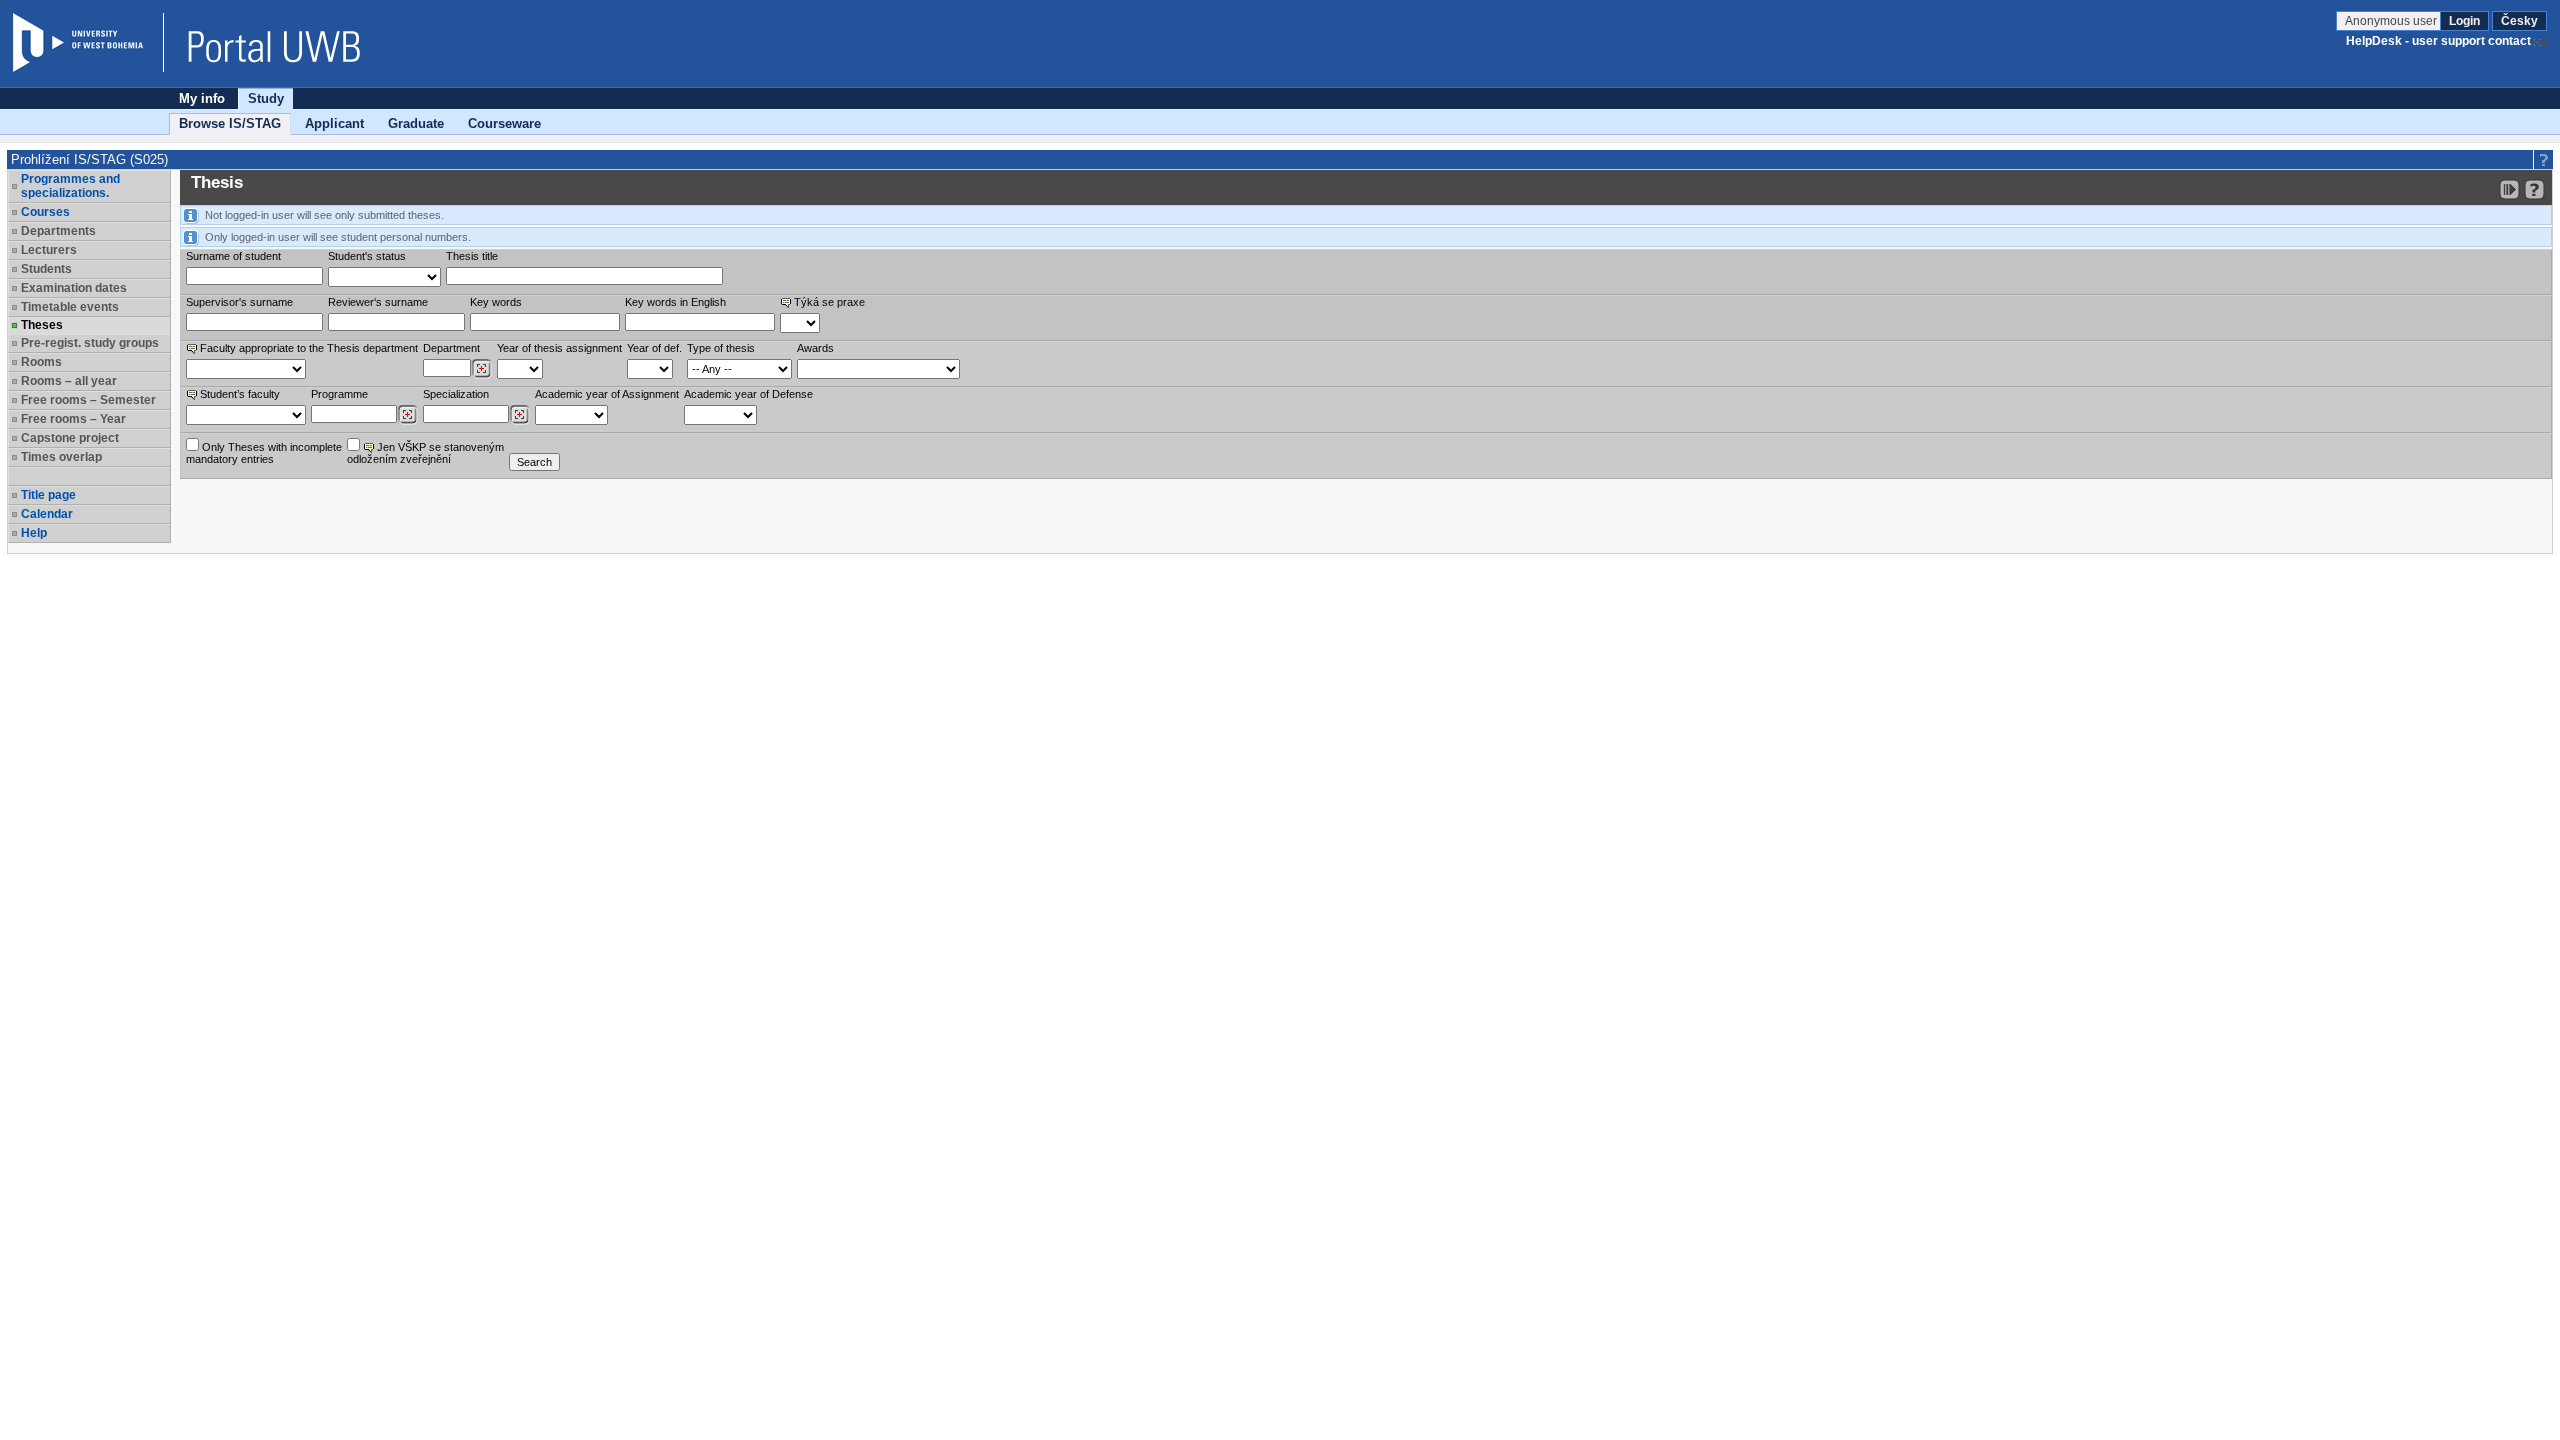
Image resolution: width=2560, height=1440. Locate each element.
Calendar (47, 514)
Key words (496, 302)
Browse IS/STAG (230, 123)
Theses (42, 325)
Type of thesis (721, 348)
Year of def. (654, 348)
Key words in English (675, 302)
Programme (339, 394)
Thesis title (472, 256)
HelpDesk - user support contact (2438, 41)
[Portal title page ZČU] (264, 42)
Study (266, 98)
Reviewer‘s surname (378, 302)
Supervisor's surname (239, 302)
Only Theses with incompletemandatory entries (264, 453)
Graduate (416, 123)
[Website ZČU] (88, 42)
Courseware (504, 123)
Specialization (456, 394)
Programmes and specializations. (70, 186)
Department (451, 348)
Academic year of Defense (748, 394)
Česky (2519, 21)
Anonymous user (2392, 21)
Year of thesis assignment (559, 348)
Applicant (334, 123)
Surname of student (233, 256)
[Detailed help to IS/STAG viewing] (2534, 189)
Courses (45, 212)
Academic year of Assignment (607, 394)
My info (202, 98)
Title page (48, 495)
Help (34, 533)
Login (2464, 21)
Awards (815, 348)
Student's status (367, 256)
